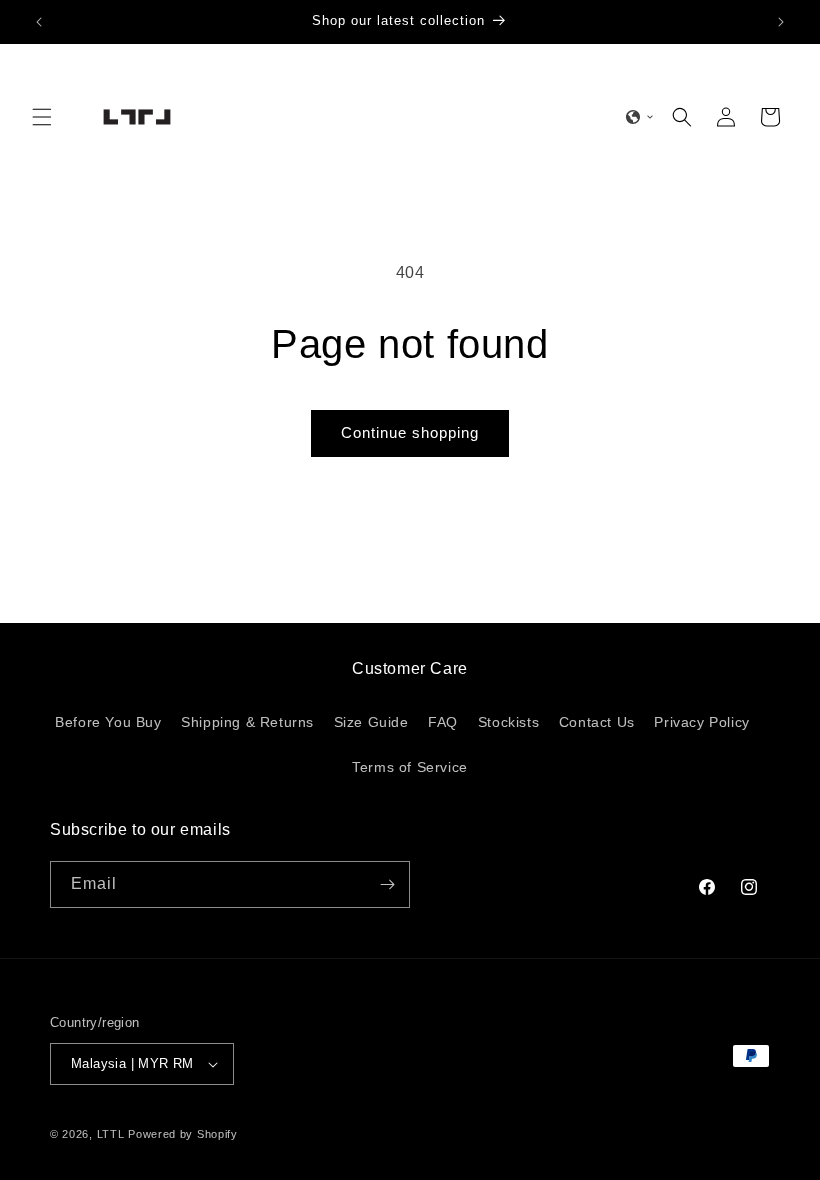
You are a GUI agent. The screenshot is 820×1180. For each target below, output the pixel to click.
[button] (42, 117)
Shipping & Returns (247, 722)
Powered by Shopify (183, 1134)
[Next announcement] (781, 22)
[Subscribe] (387, 884)
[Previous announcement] (39, 22)
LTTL (111, 1134)
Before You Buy (108, 722)
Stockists (508, 722)
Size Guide (371, 722)
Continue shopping (410, 432)
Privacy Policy (701, 722)
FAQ (443, 722)
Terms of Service (410, 767)
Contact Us (597, 722)
